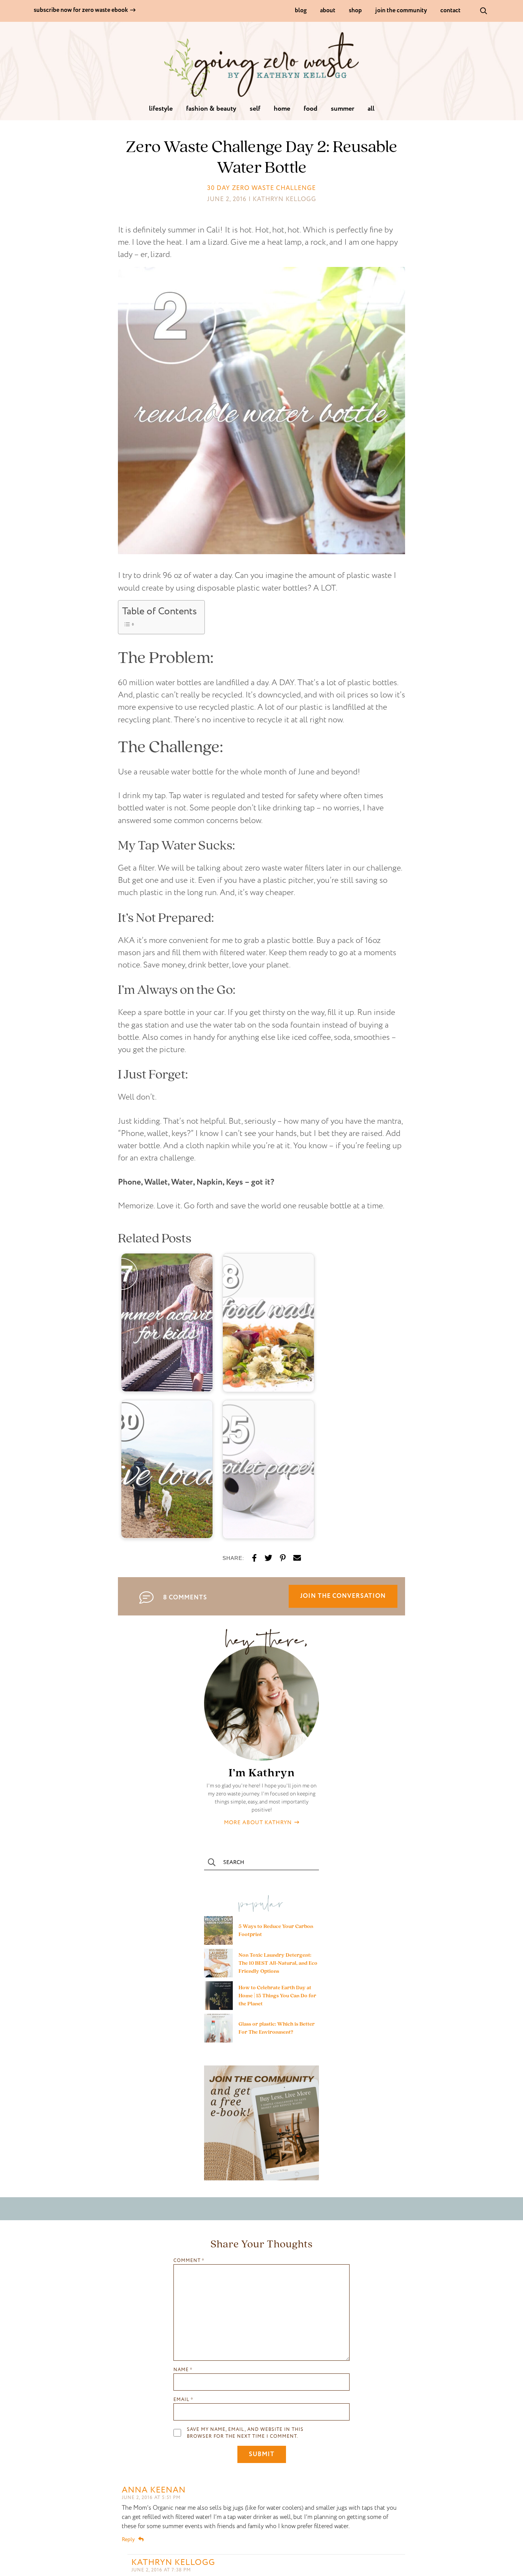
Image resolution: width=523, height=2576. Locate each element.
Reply (128, 2539)
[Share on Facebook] (254, 1558)
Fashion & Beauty (211, 109)
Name (183, 2370)
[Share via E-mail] (297, 1558)
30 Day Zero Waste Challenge (261, 188)
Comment (189, 2261)
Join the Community (401, 11)
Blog (301, 11)
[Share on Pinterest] (283, 1558)
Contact (450, 11)
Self (255, 109)
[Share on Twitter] (268, 1558)
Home (282, 109)
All (371, 109)
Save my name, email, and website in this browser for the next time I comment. (245, 2433)
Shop (355, 11)
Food (311, 109)
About (328, 11)
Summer (342, 109)
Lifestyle (161, 109)
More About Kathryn (259, 1822)
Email (183, 2400)
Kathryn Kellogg (173, 2562)
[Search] (484, 10)
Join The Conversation (343, 1596)
